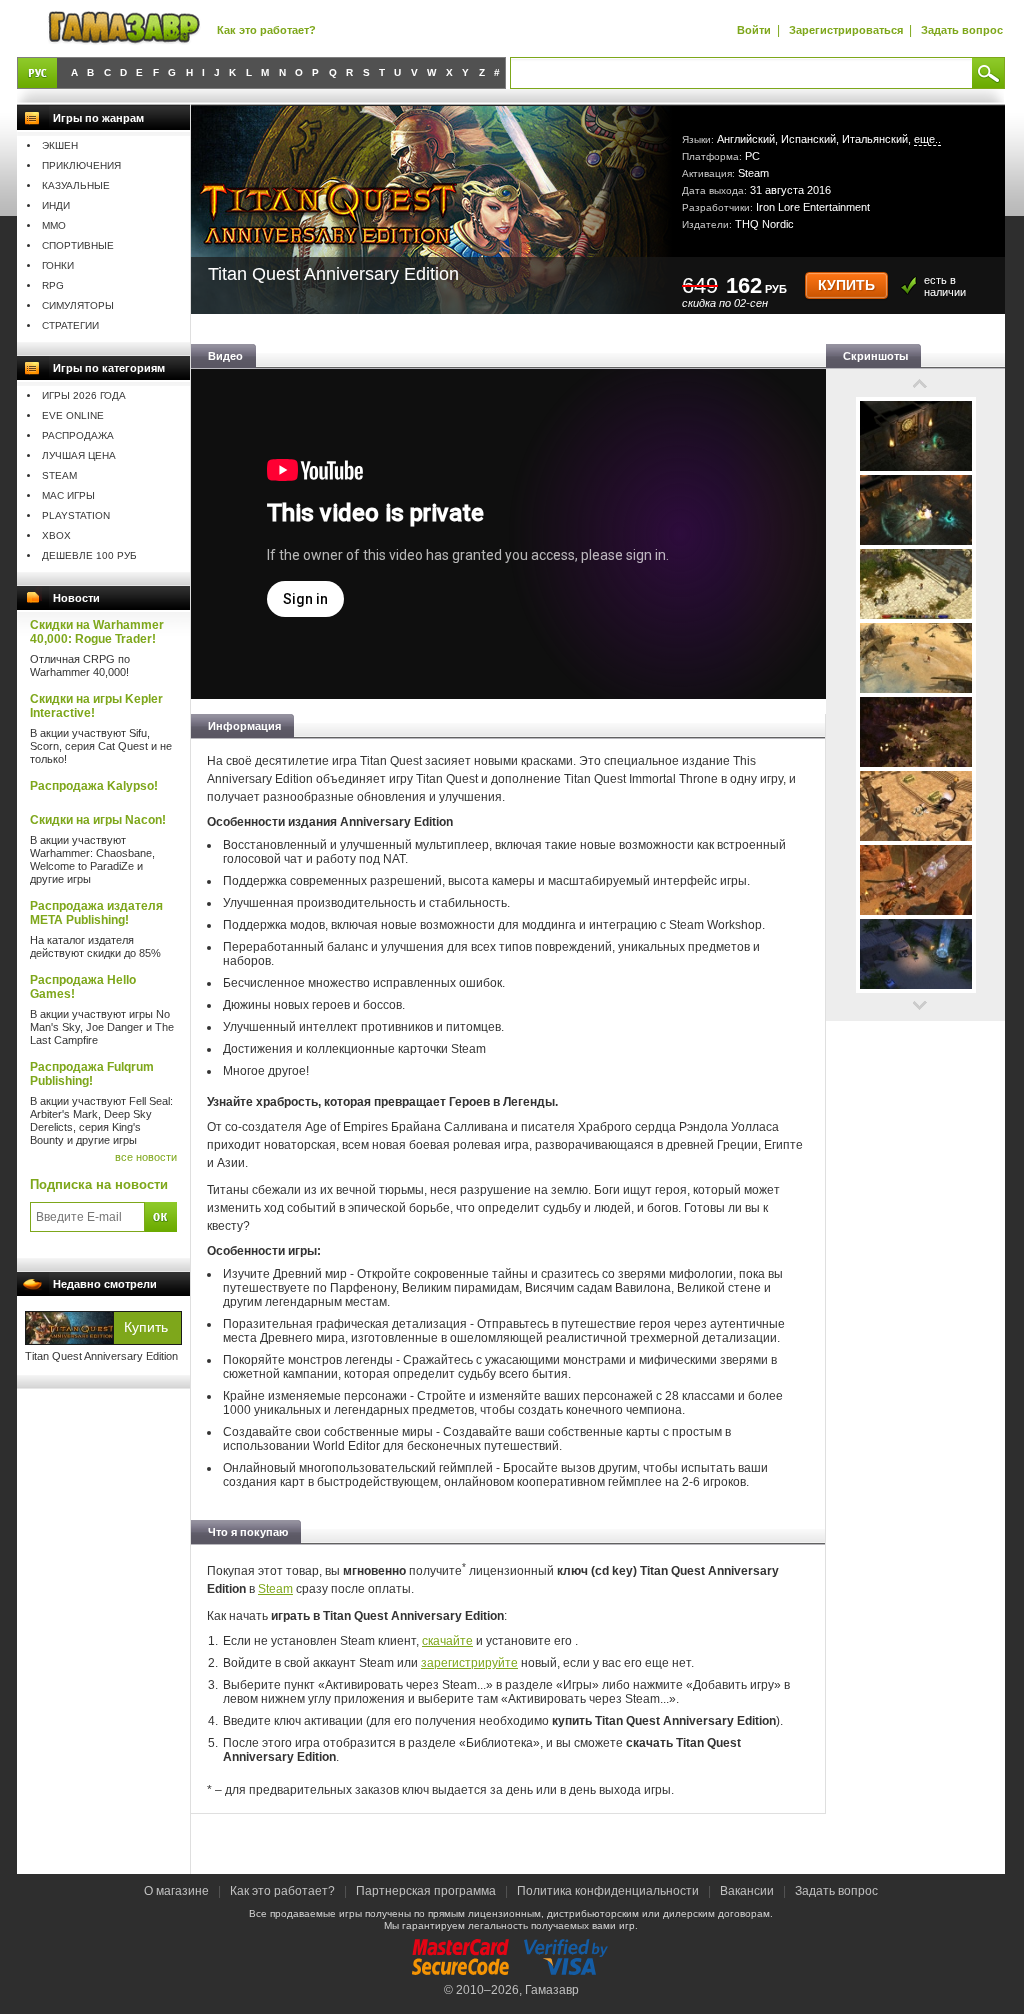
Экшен (60, 145)
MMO (54, 225)
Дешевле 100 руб (89, 555)
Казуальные (76, 185)
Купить (846, 285)
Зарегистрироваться (846, 30)
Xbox (56, 535)
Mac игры (68, 495)
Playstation (76, 515)
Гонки (58, 265)
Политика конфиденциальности (608, 1891)
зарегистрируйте (469, 1663)
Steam (59, 475)
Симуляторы (78, 305)
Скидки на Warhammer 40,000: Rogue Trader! (97, 632)
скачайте (447, 1641)
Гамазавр (552, 1990)
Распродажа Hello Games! (83, 987)
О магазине (178, 1891)
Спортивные (78, 245)
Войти (754, 30)
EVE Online (73, 415)
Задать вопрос (962, 30)
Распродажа (78, 435)
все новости (146, 1157)
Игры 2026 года (84, 395)
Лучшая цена (79, 455)
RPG (53, 285)
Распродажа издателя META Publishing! (96, 913)
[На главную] (124, 28)
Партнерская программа (426, 1891)
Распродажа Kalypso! (94, 786)
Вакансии (747, 1891)
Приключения (81, 165)
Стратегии (70, 325)
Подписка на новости (99, 1184)
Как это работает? (266, 30)
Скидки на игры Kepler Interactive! (96, 706)
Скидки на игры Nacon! (98, 820)
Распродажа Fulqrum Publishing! (92, 1074)
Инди (56, 205)
